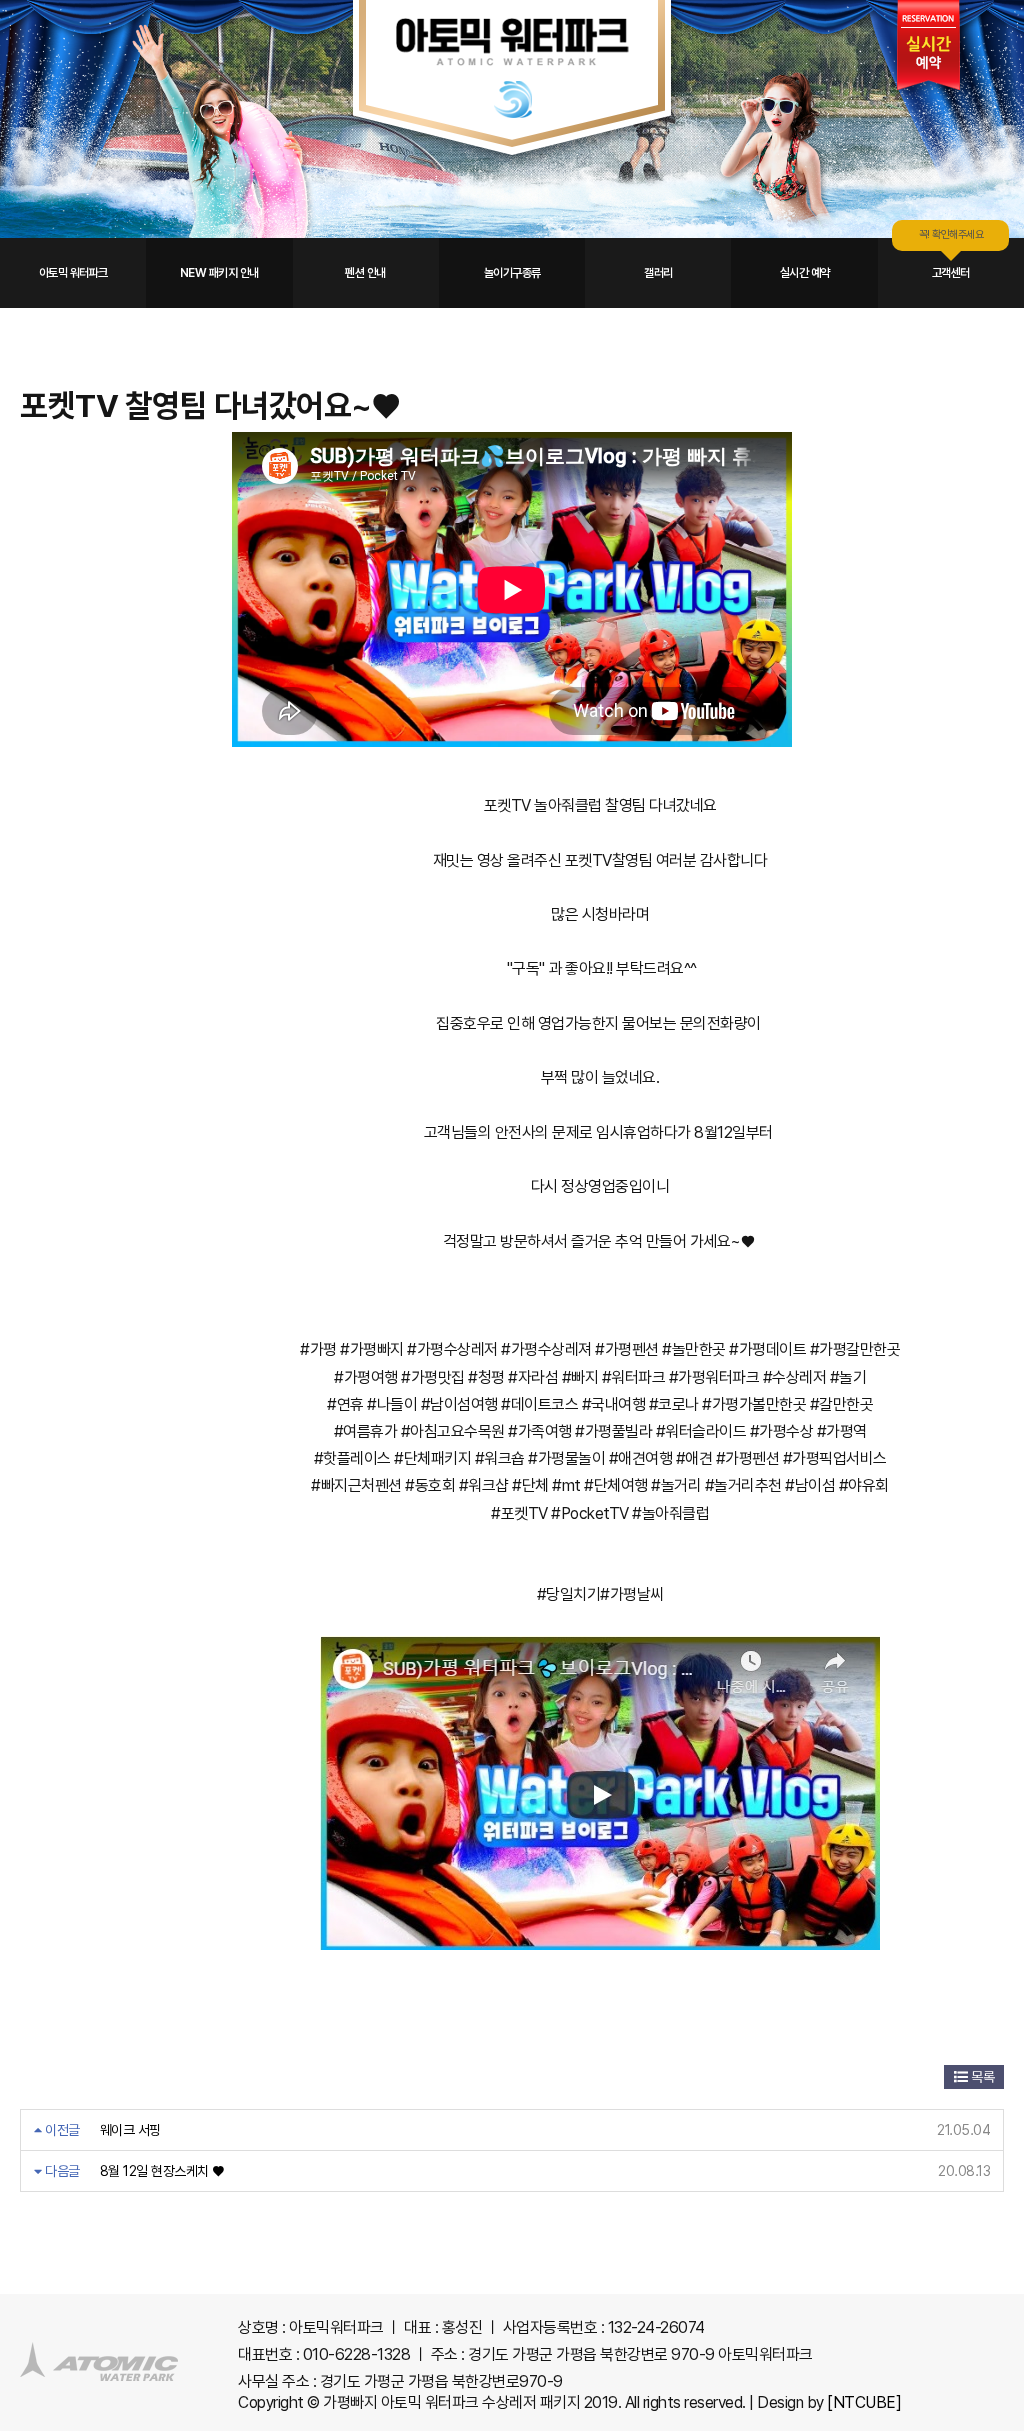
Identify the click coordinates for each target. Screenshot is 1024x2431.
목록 (981, 2077)
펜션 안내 (365, 273)
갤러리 (658, 273)
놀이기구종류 (512, 273)
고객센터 (951, 273)
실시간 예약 (805, 273)
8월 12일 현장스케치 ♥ (162, 2171)
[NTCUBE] (864, 2402)
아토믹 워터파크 (73, 273)
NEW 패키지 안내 (219, 273)
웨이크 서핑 (130, 2130)
